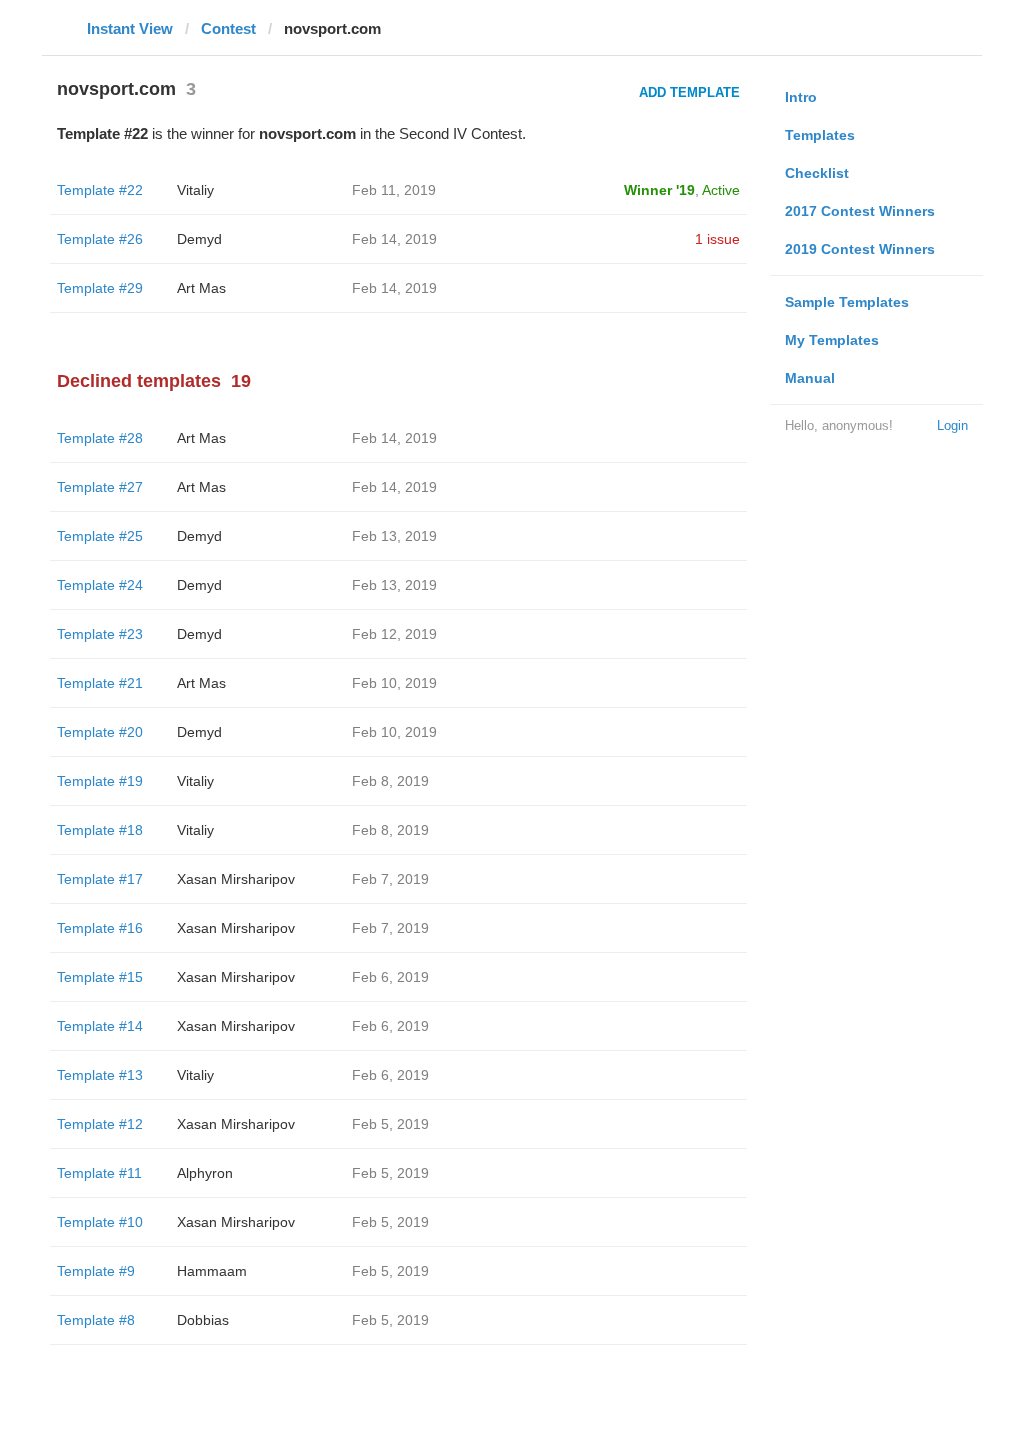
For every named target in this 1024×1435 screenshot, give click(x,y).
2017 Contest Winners (860, 211)
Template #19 (100, 781)
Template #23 (100, 634)
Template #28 (100, 438)
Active (721, 190)
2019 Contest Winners (860, 249)
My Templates (832, 340)
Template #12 (100, 1124)
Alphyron (205, 1173)
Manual (810, 378)
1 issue (717, 239)
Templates (820, 135)
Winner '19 (659, 190)
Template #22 (100, 190)
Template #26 (100, 239)
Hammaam (212, 1271)
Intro (801, 97)
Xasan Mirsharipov (236, 879)
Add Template (689, 92)
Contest (228, 28)
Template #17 (100, 879)
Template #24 (100, 585)
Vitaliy (195, 190)
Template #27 (100, 487)
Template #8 (96, 1320)
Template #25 (100, 536)
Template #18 (100, 830)
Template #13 (100, 1075)
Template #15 (100, 977)
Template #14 (100, 1026)
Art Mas (201, 288)
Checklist (817, 173)
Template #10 (100, 1222)
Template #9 (96, 1271)
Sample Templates (847, 302)
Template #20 (100, 732)
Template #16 (100, 928)
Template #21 (100, 683)
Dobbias (203, 1320)
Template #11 (99, 1173)
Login (952, 425)
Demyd (199, 239)
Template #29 (100, 288)
